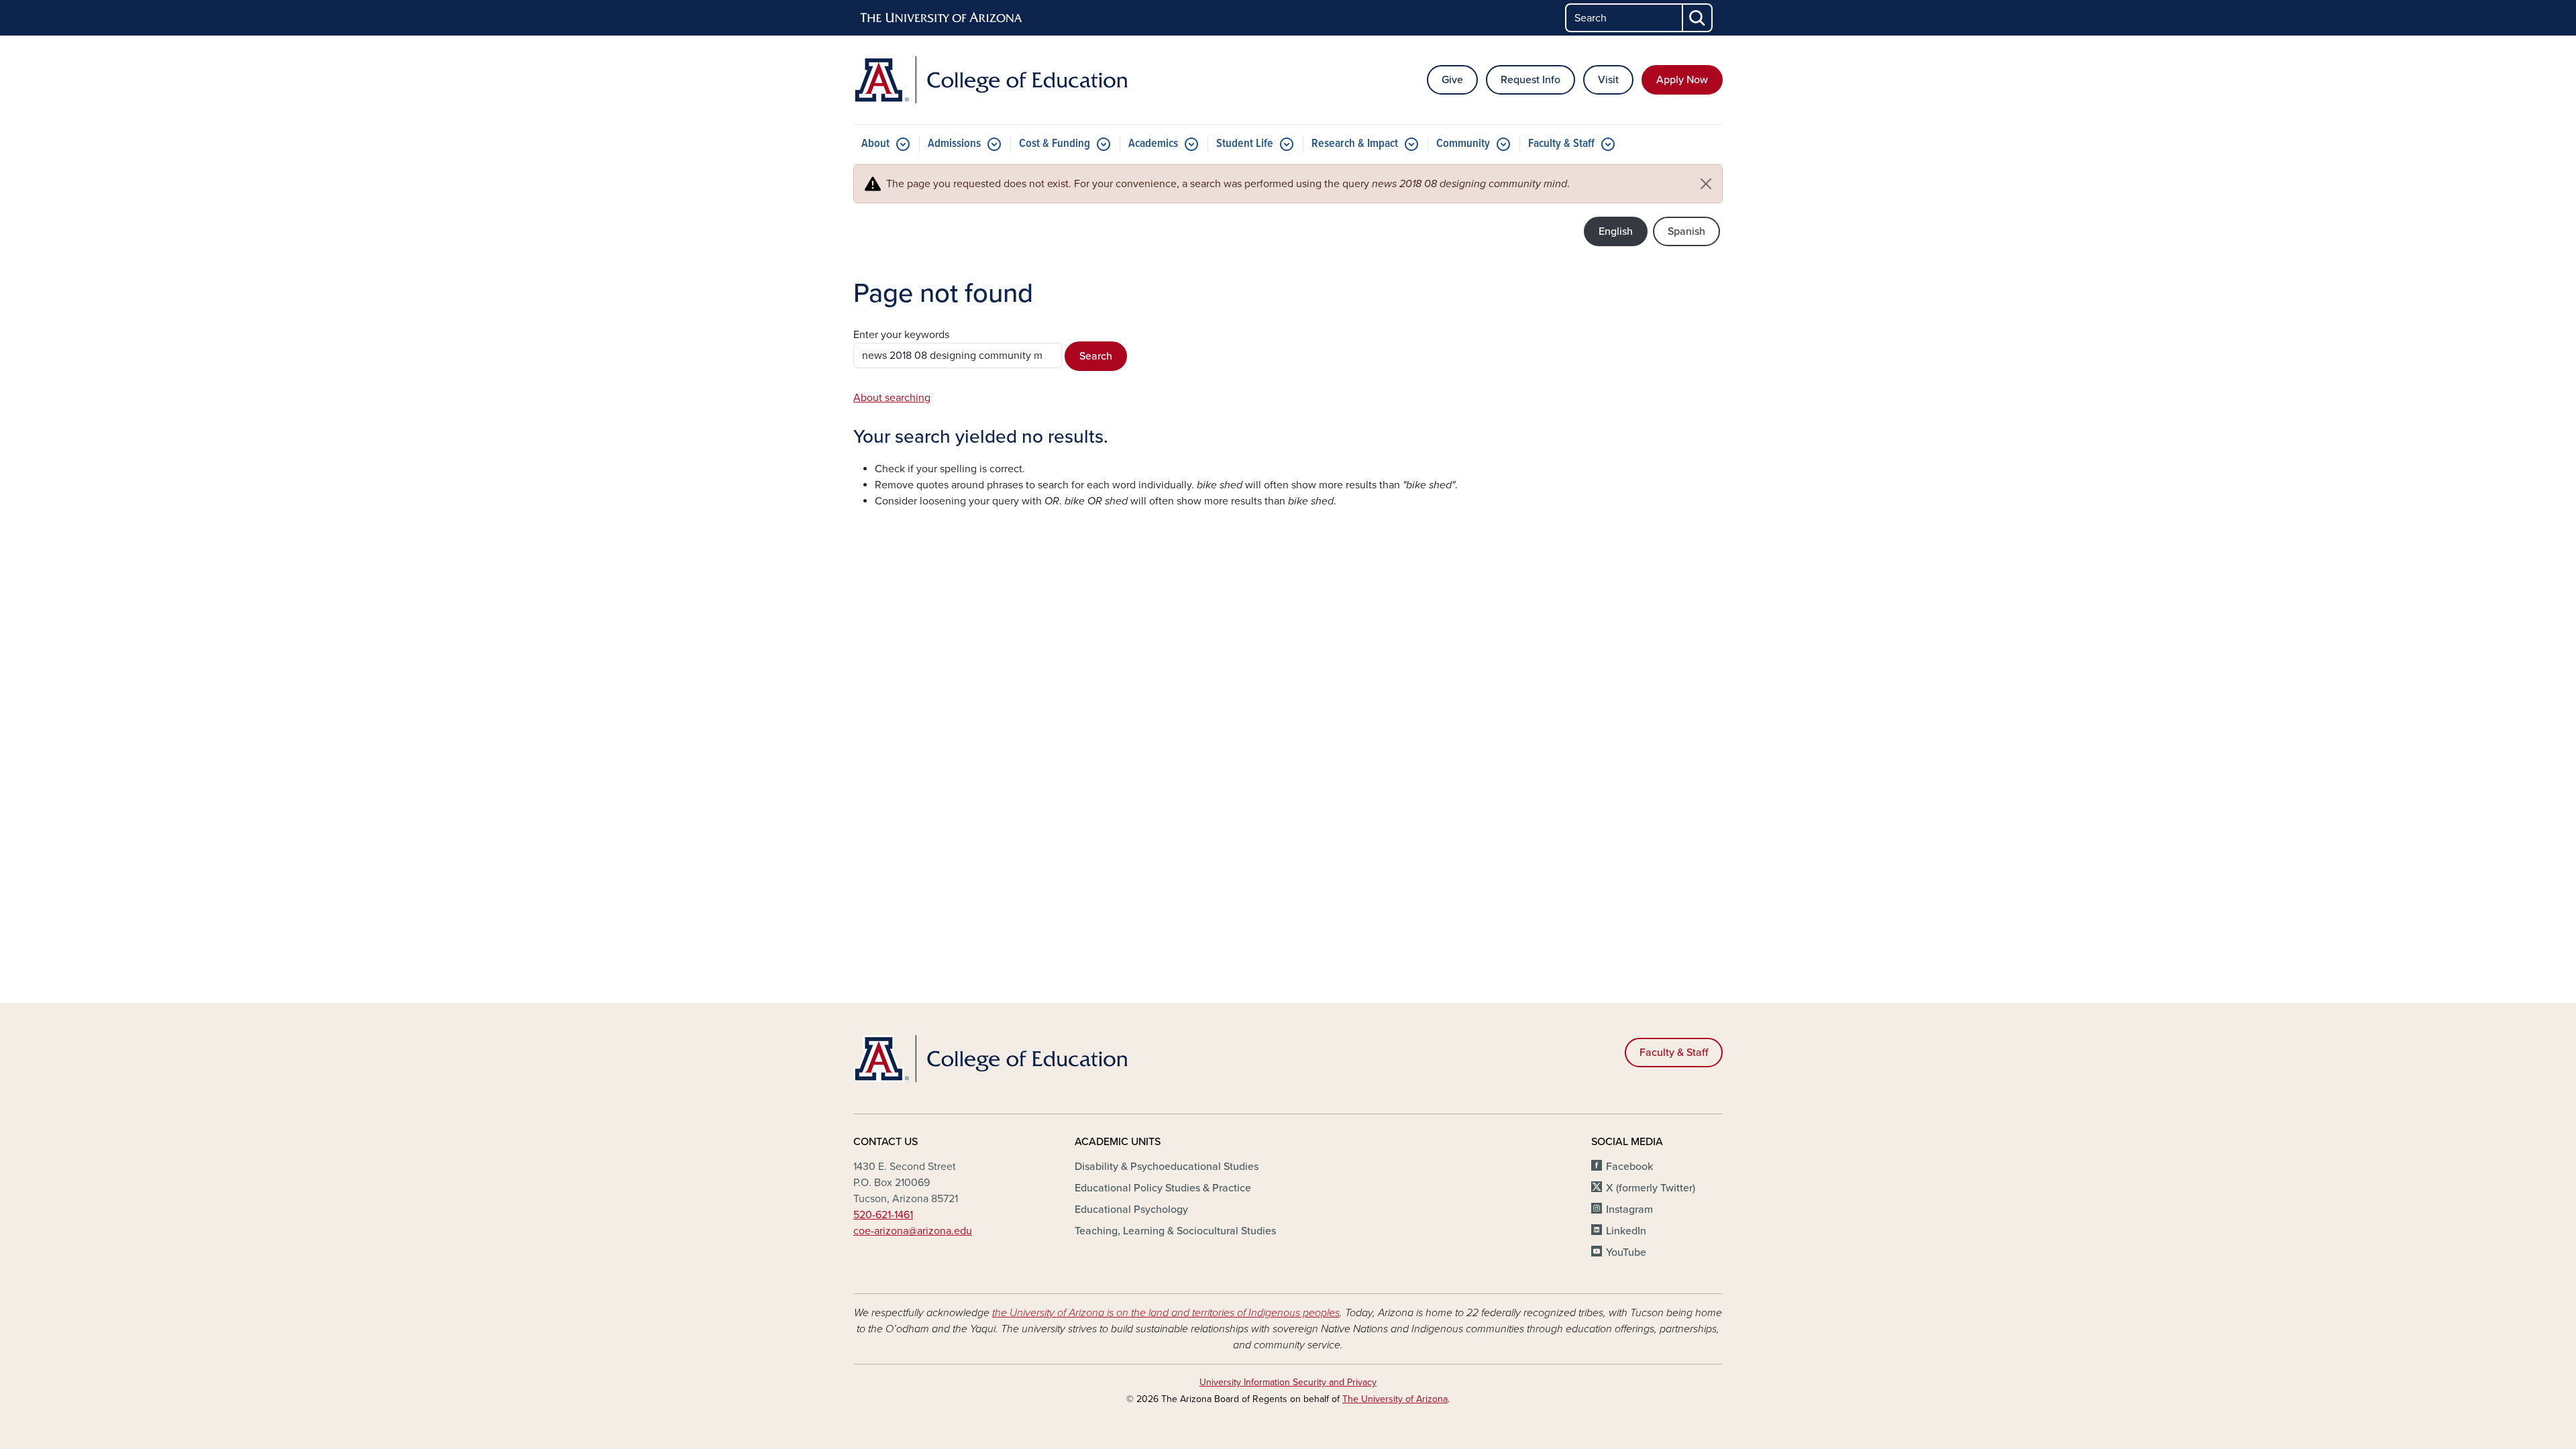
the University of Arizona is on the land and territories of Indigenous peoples (1166, 1313)
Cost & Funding (1055, 144)
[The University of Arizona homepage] (942, 18)
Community (1463, 144)
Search (1096, 356)
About (875, 144)
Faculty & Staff (1561, 144)
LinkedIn (1626, 1231)
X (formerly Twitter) (1651, 1188)
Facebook (1629, 1167)
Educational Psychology (1131, 1210)
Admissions (954, 144)
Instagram (1629, 1210)
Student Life (1245, 144)
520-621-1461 (883, 1215)
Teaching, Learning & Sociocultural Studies (1175, 1231)
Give (1452, 80)
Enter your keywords (901, 335)
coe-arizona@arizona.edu (913, 1231)
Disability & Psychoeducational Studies (1167, 1167)
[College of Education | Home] (993, 80)
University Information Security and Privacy (1288, 1382)
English (1616, 231)
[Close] (1706, 184)
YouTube (1626, 1252)
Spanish (1686, 231)
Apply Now (1682, 80)
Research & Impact (1355, 144)
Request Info (1531, 80)
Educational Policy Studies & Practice (1163, 1188)
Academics (1153, 144)
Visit (1608, 80)
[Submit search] (1698, 18)
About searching (892, 398)
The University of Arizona (1395, 1399)
